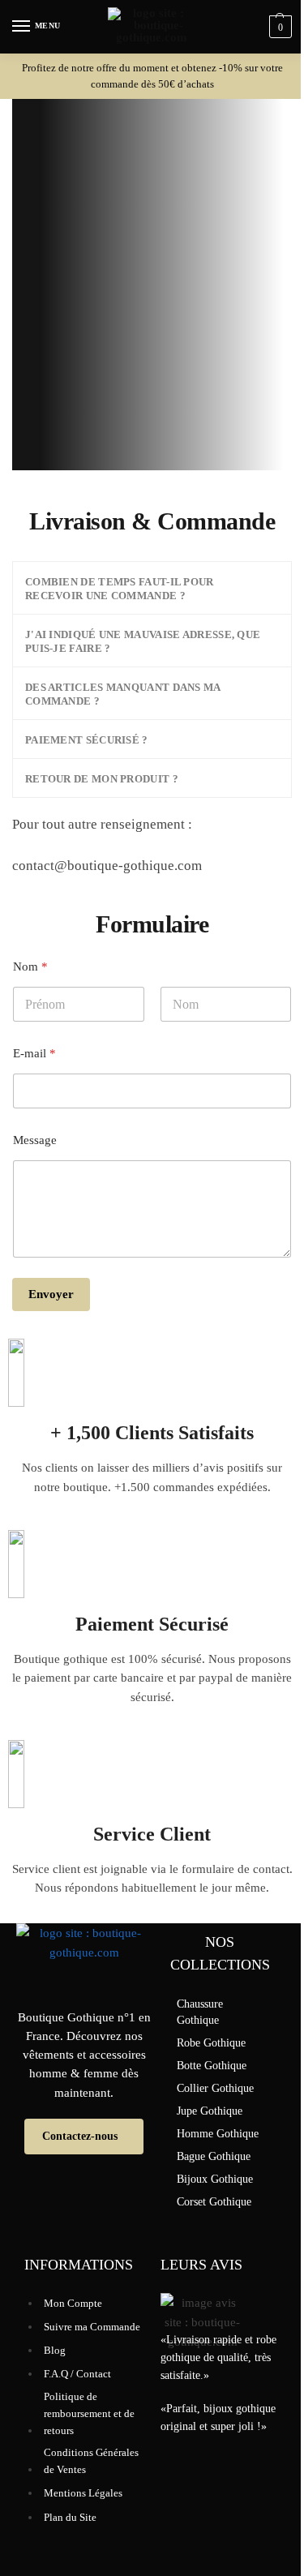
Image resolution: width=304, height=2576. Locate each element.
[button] (152, 588)
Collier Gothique (215, 2088)
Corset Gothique (214, 2202)
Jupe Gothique (210, 2111)
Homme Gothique (218, 2134)
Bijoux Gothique (215, 2179)
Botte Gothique (212, 2066)
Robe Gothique (211, 2043)
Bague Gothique (214, 2156)
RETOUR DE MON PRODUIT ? (102, 779)
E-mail (34, 1053)
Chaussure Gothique (200, 2012)
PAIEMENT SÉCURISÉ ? (87, 740)
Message (35, 1140)
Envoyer (51, 1294)
